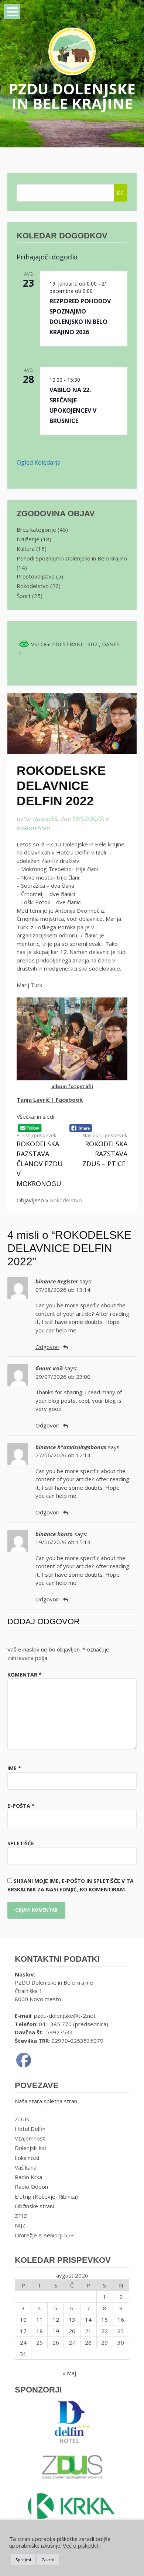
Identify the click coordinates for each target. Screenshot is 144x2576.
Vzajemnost (30, 2138)
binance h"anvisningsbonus (71, 1447)
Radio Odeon (31, 2187)
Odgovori (47, 1347)
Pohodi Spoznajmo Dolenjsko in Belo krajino (72, 558)
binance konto (54, 1534)
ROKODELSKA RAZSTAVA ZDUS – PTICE (105, 1150)
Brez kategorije (36, 529)
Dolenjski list (31, 2148)
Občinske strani (34, 2206)
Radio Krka (28, 2177)
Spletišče (21, 1843)
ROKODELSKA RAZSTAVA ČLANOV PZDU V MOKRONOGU (40, 1160)
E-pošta (21, 1806)
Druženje (28, 539)
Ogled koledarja (39, 462)
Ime (14, 1768)
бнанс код (49, 1368)
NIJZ (20, 2225)
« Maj (69, 2373)
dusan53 (45, 819)
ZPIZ (21, 2216)
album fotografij (72, 1086)
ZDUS (22, 2119)
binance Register (57, 1281)
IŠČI (121, 193)
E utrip (23, 2196)
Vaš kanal (26, 2167)
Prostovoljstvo (36, 576)
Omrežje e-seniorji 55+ (44, 2235)
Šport (24, 596)
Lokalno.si (27, 2158)
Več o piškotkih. (82, 2545)
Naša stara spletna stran (46, 2101)
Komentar (25, 1675)
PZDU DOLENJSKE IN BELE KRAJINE (72, 96)
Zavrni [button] (48, 2560)
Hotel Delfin (30, 2129)
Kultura (26, 549)
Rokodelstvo (33, 828)
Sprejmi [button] (23, 2560)
